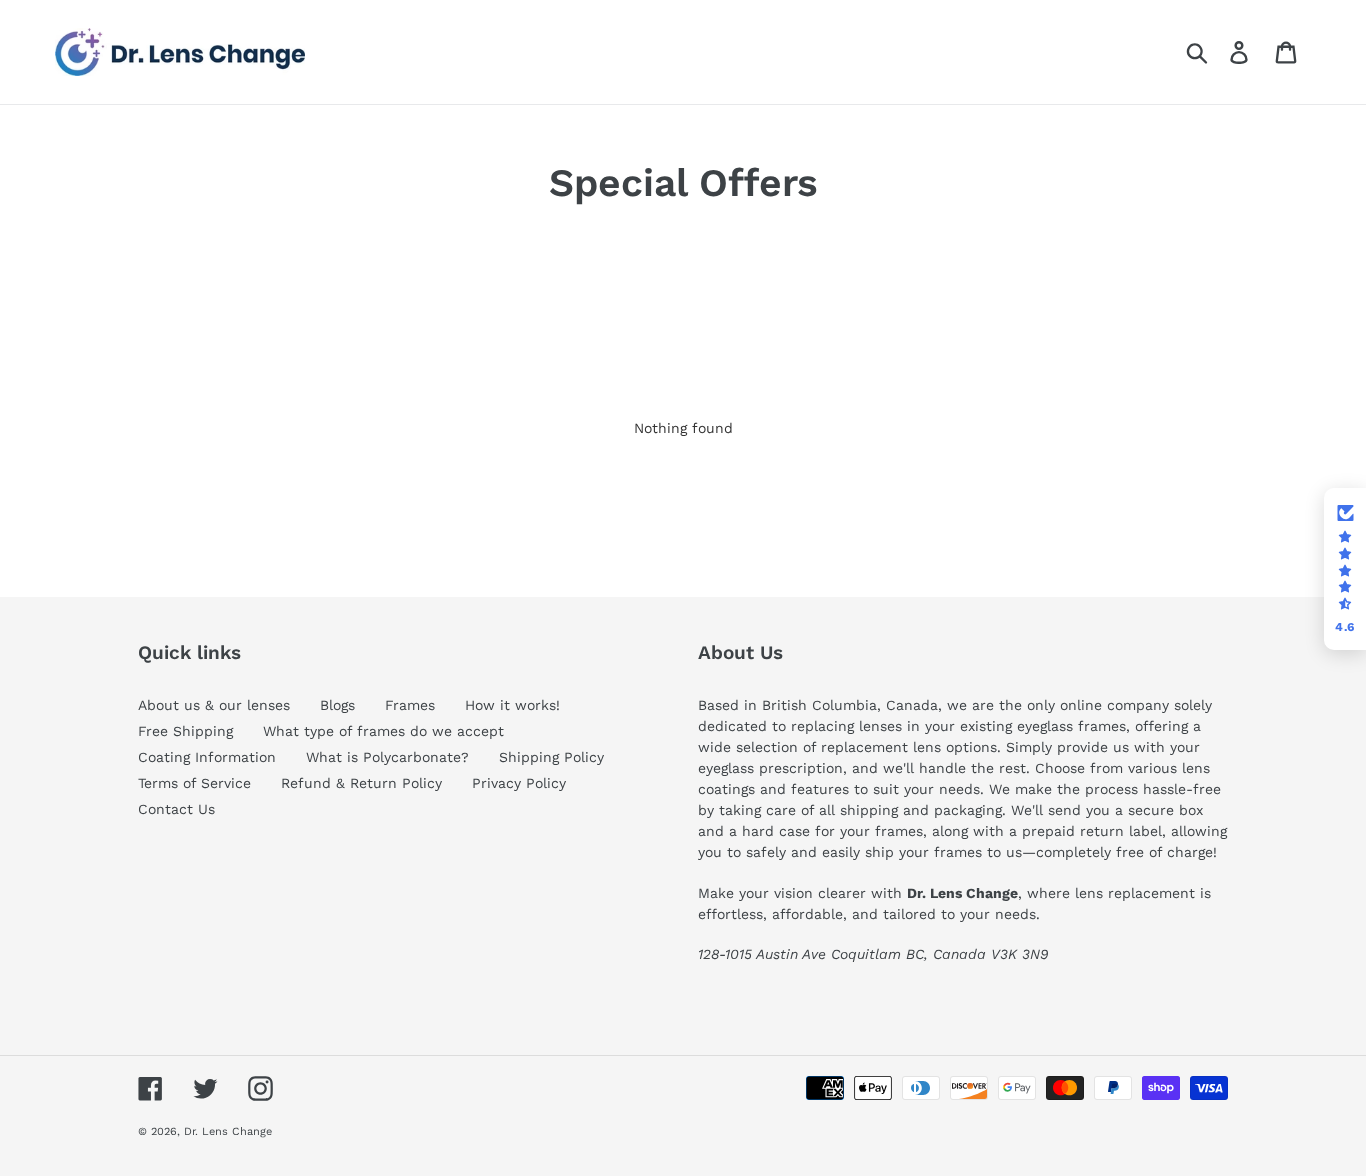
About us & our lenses (214, 705)
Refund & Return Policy (361, 783)
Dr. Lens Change (228, 1131)
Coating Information (207, 757)
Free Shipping (185, 731)
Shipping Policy (551, 757)
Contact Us (176, 809)
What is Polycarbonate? (387, 757)
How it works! (512, 705)
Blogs (337, 705)
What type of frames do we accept (383, 731)
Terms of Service (194, 783)
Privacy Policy (519, 783)
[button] (1345, 569)
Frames (410, 705)
